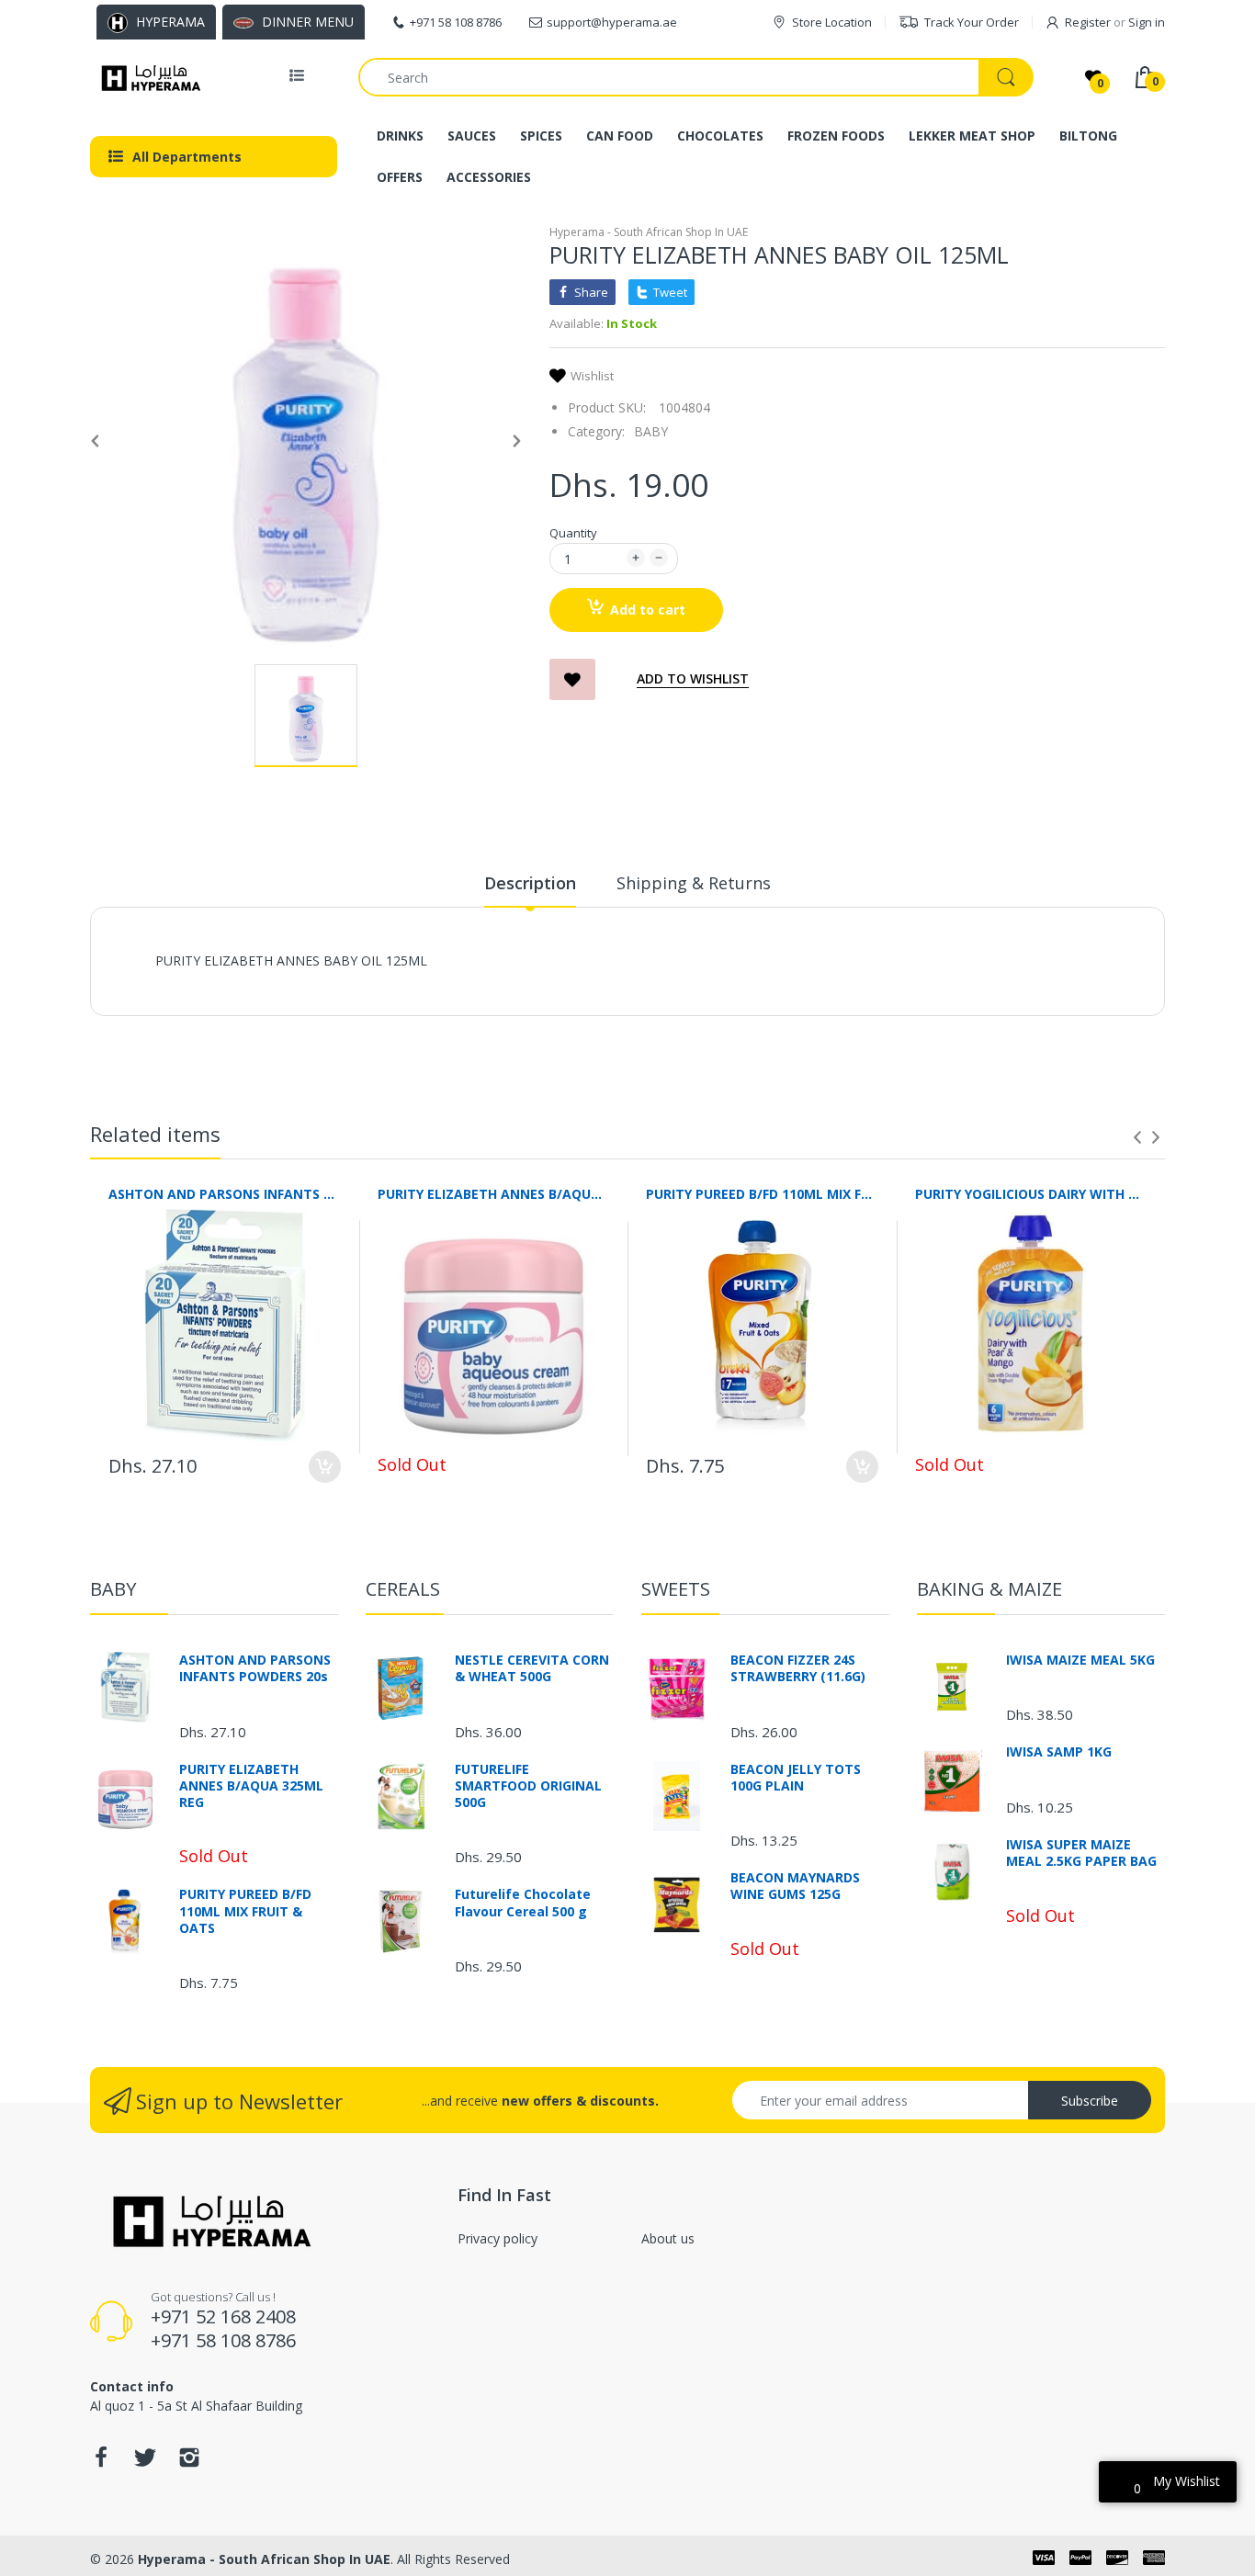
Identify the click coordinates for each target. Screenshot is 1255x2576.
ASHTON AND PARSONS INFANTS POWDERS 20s (225, 1194)
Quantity (573, 533)
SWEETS (676, 1589)
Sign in (1147, 22)
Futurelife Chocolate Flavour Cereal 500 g (523, 1903)
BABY (651, 431)
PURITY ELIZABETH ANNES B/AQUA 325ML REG (494, 1194)
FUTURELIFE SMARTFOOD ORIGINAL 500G (528, 1786)
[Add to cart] (325, 1467)
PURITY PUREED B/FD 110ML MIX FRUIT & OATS (762, 1194)
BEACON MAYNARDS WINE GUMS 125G (795, 1886)
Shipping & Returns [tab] (694, 883)
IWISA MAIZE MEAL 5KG (1080, 1660)
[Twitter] (145, 2463)
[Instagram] (189, 2463)
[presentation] (1137, 1137)
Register (1088, 22)
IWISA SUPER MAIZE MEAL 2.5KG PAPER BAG (1081, 1853)
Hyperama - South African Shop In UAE (649, 232)
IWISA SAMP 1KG (1059, 1752)
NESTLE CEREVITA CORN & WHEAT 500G (532, 1668)
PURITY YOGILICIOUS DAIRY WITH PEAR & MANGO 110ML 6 (1031, 1194)
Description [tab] (530, 883)
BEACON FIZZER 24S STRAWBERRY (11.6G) (798, 1668)
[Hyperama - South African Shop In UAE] (147, 77)
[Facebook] (101, 2463)
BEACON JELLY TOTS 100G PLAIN (796, 1778)
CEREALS (403, 1589)
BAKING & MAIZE (989, 1589)
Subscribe (1090, 2101)
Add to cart (648, 610)
